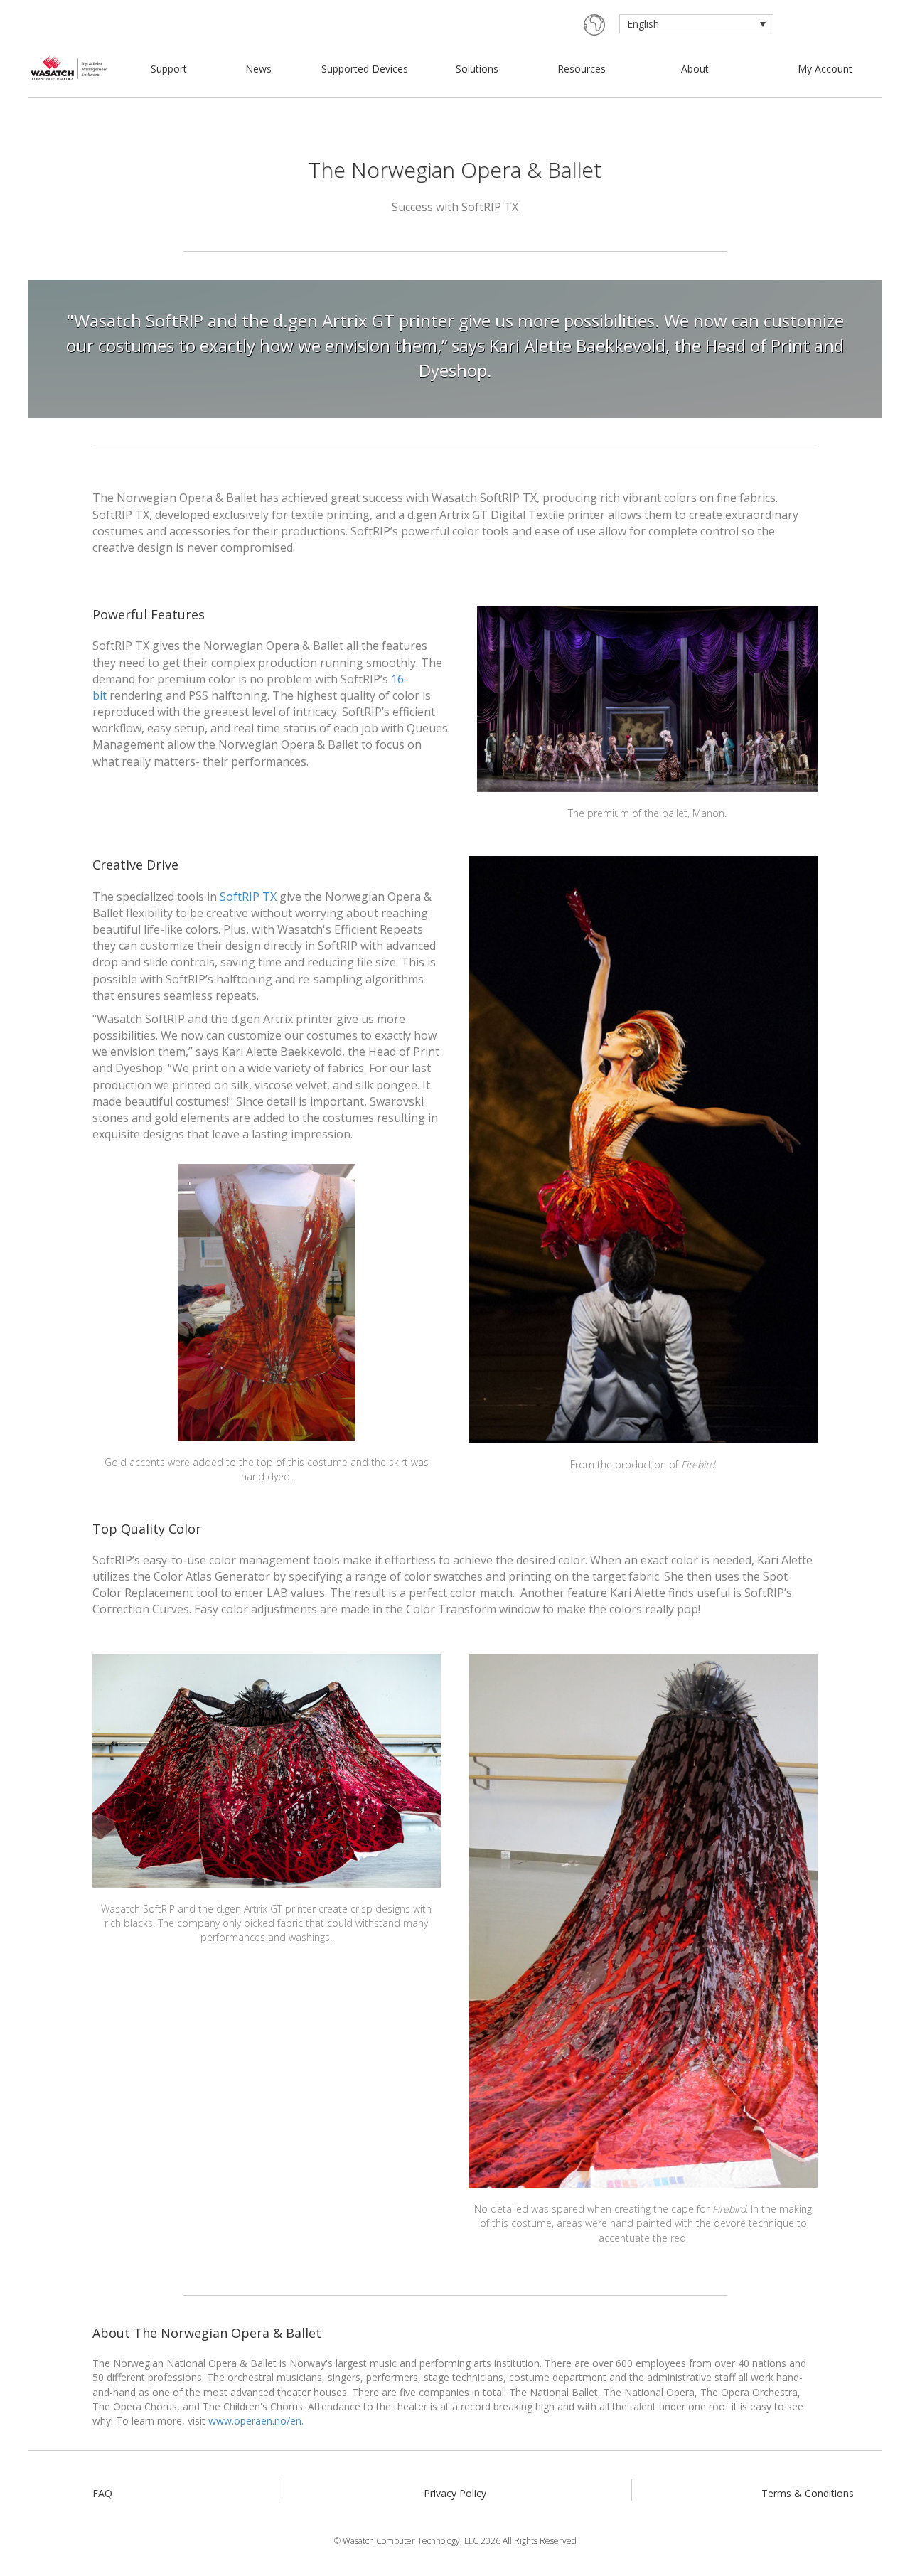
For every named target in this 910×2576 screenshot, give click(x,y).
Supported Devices (365, 69)
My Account (825, 69)
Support (169, 69)
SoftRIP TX (248, 897)
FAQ (102, 2493)
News (258, 69)
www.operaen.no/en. (256, 2421)
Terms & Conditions (808, 2493)
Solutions (477, 69)
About (695, 69)
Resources (582, 69)
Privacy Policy (455, 2493)
